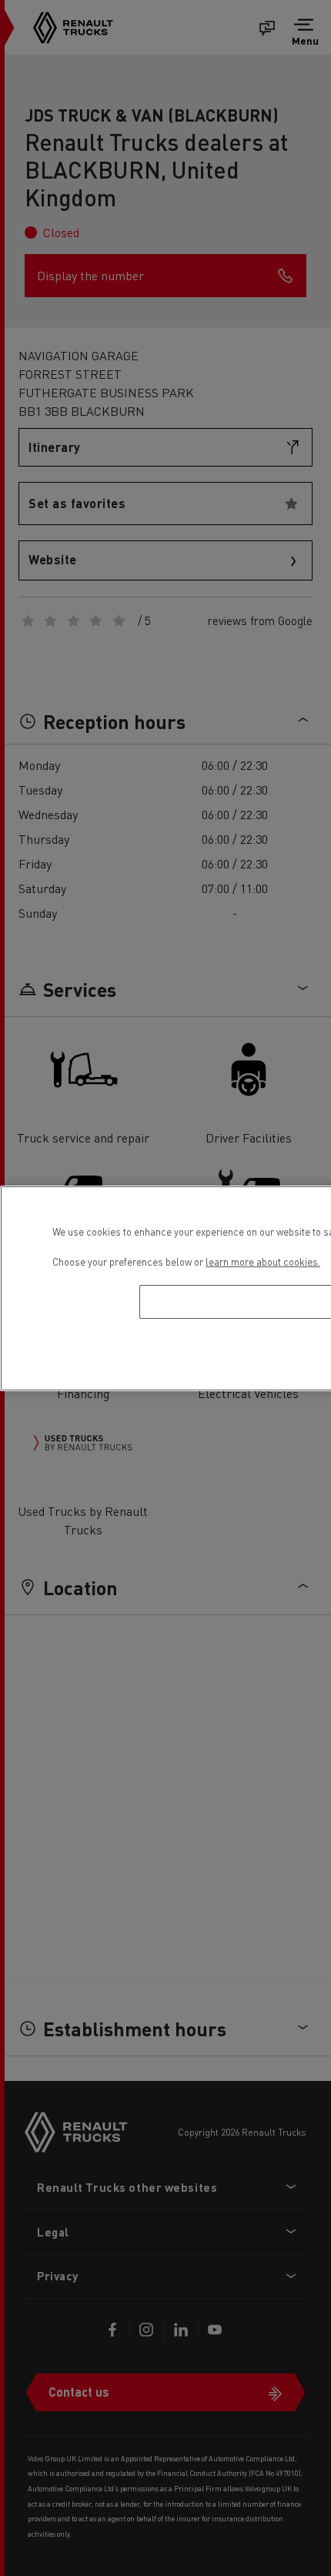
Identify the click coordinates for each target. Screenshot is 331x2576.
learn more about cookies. (263, 1261)
